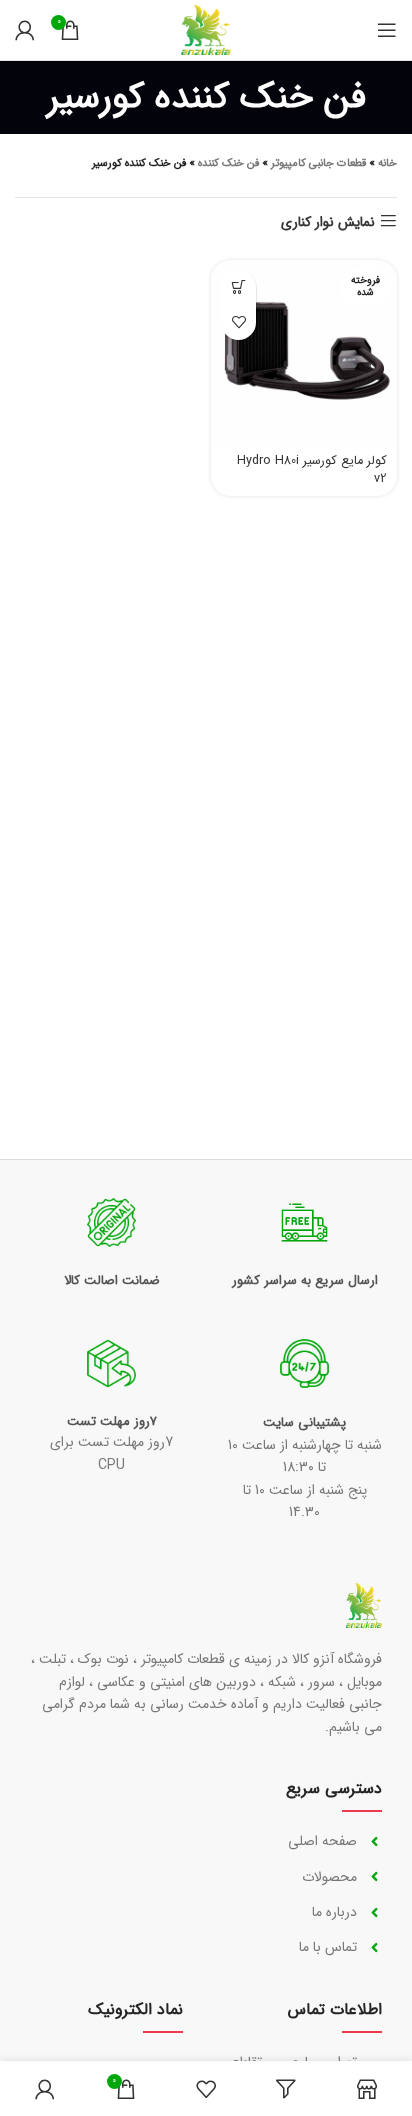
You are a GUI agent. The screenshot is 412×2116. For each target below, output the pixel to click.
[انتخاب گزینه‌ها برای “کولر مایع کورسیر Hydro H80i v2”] (238, 287)
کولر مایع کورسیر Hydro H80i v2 (312, 470)
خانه (387, 163)
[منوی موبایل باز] (387, 30)
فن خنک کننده (228, 163)
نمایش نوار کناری (328, 221)
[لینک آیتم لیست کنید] (302, 1841)
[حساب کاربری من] (25, 30)
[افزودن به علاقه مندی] (238, 322)
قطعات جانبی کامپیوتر (318, 163)
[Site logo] (206, 29)
